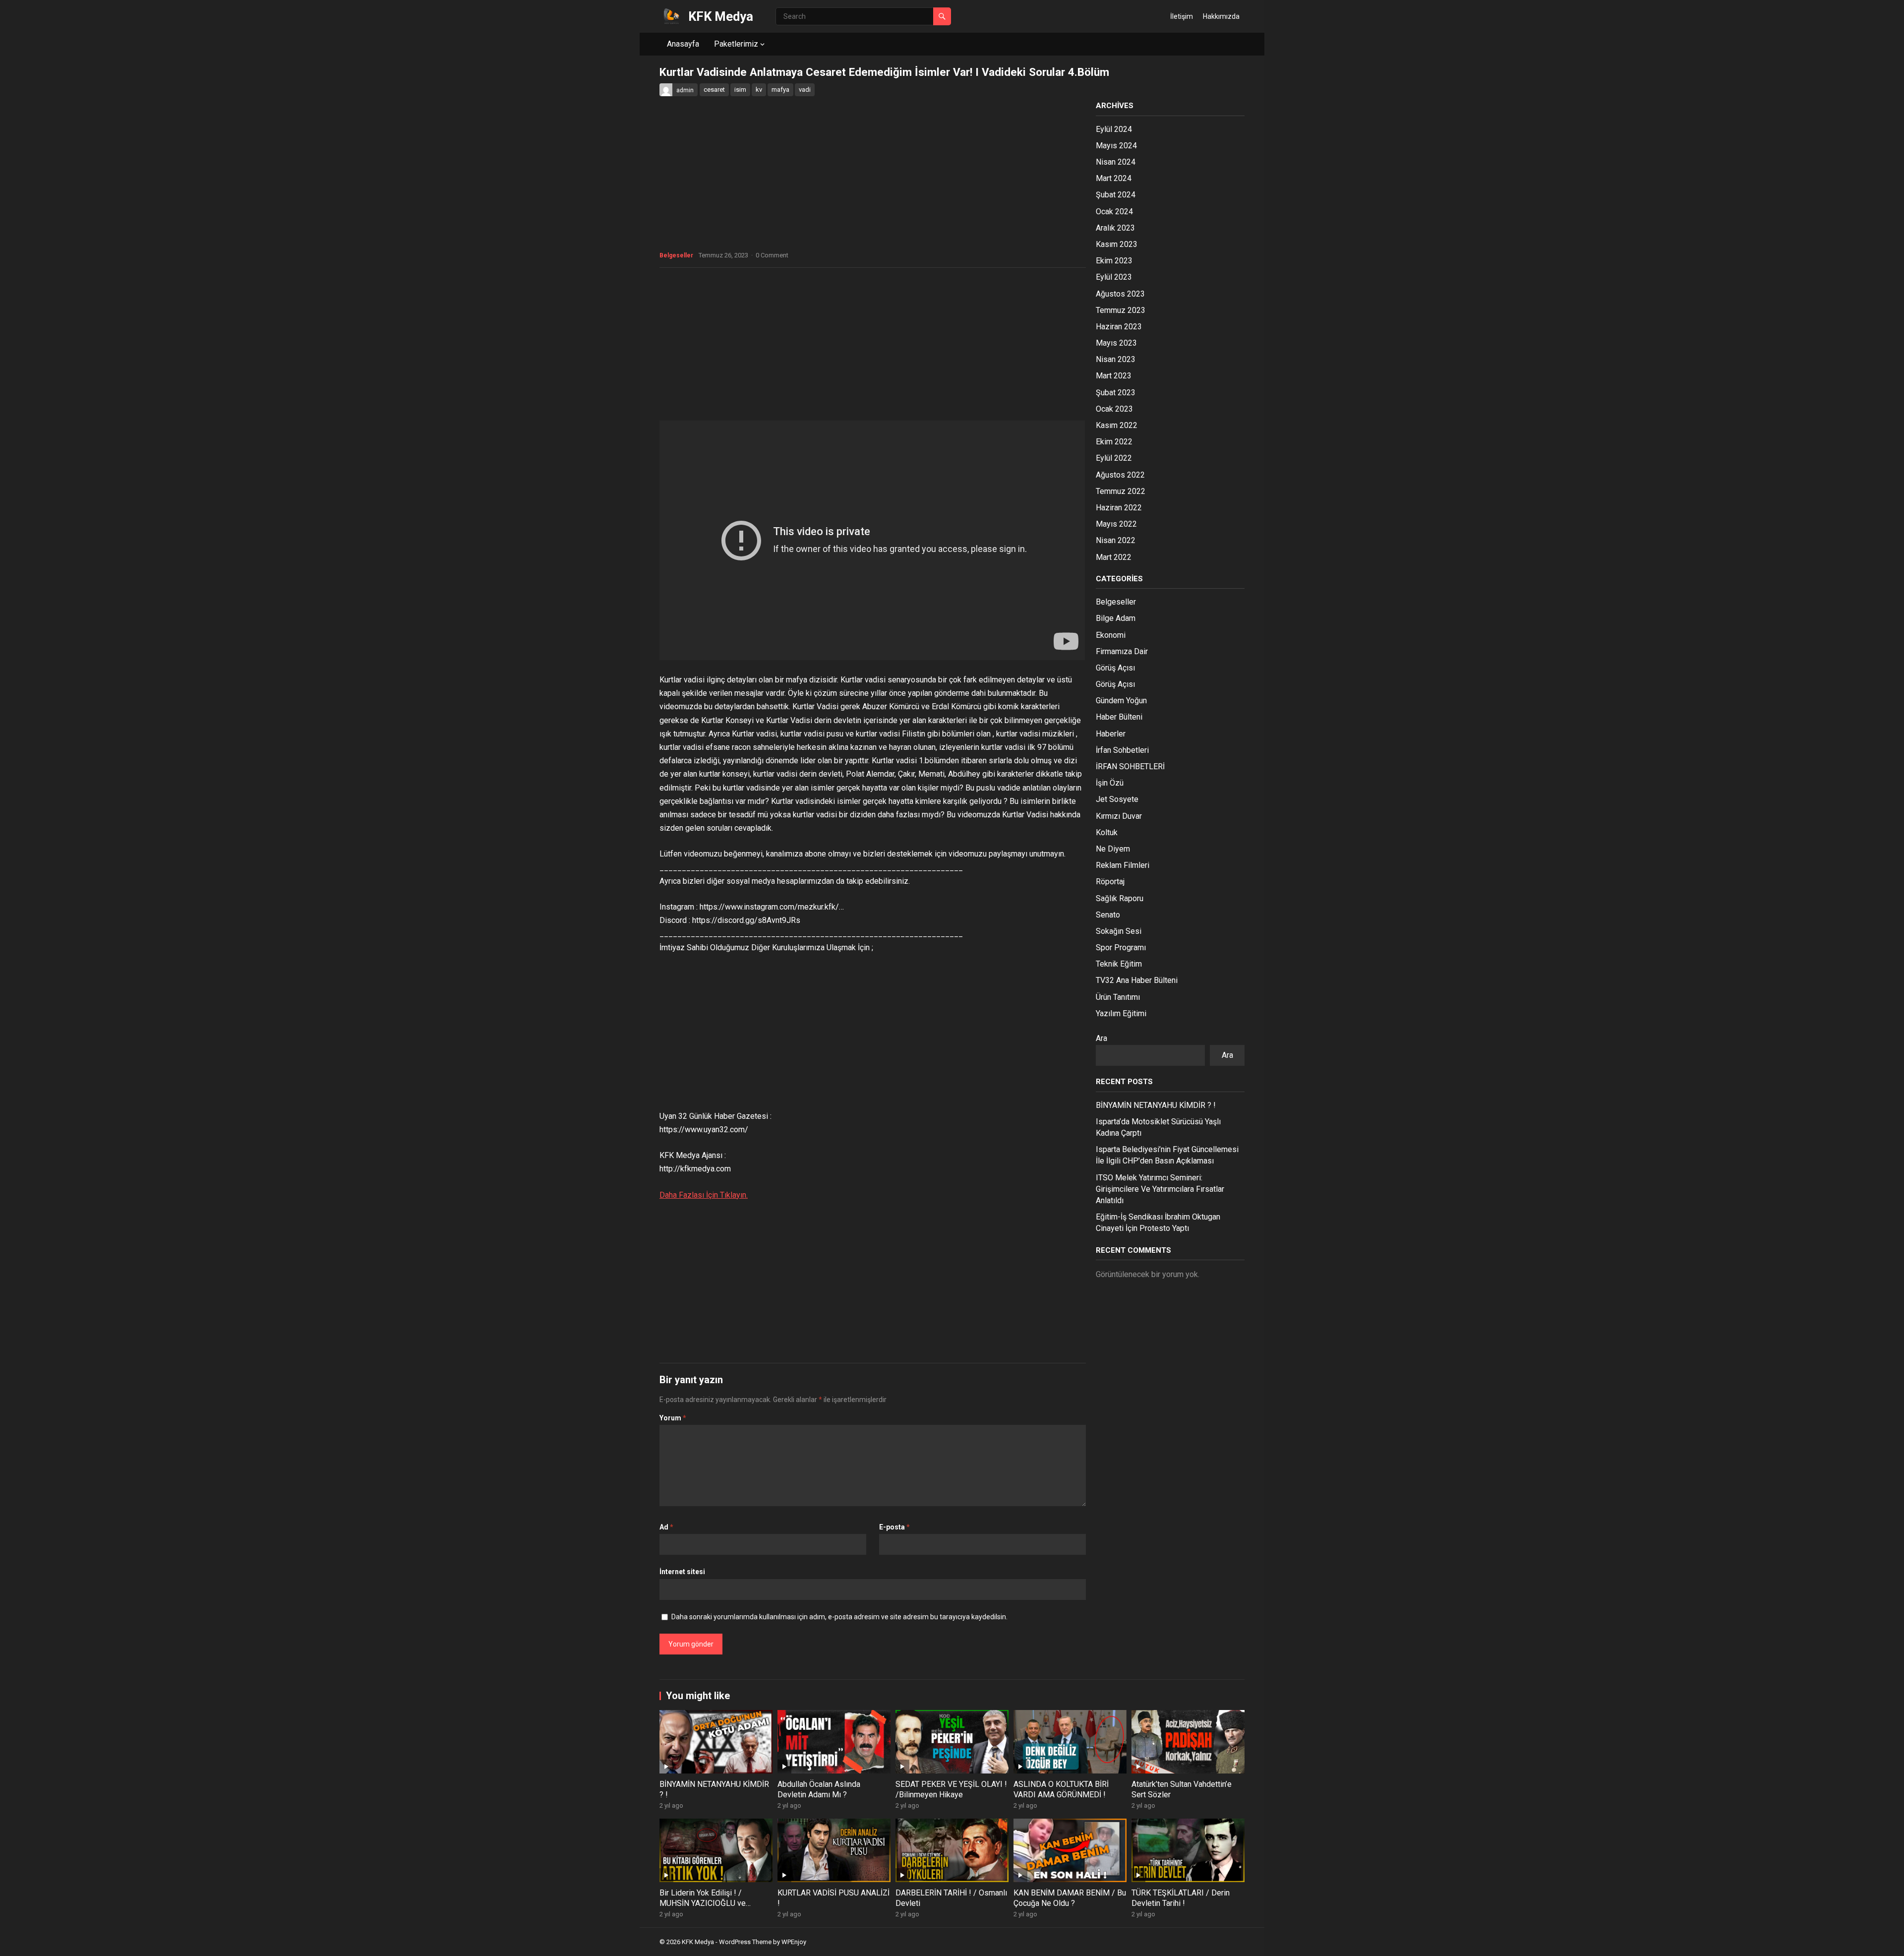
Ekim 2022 (1114, 442)
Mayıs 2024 (1116, 146)
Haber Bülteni (1119, 717)
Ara (1101, 1038)
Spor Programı (1121, 947)
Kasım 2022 (1117, 425)
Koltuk (1107, 832)
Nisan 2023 (1116, 359)
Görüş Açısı (1115, 668)
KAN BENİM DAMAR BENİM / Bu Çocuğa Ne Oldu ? (1070, 1898)
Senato (1108, 915)
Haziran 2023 (1119, 327)
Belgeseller (676, 255)
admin (685, 90)
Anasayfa (683, 44)
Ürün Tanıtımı (1118, 997)
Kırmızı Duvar (1119, 816)
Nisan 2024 (1116, 162)
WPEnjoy (794, 1942)
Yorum (673, 1418)
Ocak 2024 (1114, 212)
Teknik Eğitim (1119, 964)
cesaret (714, 90)
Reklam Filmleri (1123, 865)
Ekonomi (1111, 635)
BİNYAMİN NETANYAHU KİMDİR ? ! (1156, 1105)
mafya (780, 90)
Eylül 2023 (1114, 277)
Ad (666, 1527)
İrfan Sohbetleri (1122, 750)
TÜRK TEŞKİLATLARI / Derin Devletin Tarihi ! (1181, 1898)
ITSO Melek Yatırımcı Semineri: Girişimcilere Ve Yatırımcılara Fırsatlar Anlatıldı (1160, 1189)
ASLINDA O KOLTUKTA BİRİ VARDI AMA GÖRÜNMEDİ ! (1061, 1789)
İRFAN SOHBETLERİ (1130, 766)
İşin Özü (1110, 783)
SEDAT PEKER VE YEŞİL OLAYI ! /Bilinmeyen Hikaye (951, 1789)
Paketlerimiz (736, 44)
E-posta (894, 1527)
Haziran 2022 (1119, 508)
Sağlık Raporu (1120, 898)
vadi (805, 90)
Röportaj (1110, 882)
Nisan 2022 (1116, 540)
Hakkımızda (1221, 16)
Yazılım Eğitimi (1121, 1013)
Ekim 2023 (1114, 261)
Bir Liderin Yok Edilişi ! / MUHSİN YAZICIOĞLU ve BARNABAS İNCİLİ (703, 1903)
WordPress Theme (745, 1942)
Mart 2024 (1114, 178)
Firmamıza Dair (1122, 651)
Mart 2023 (1114, 376)
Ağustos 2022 (1120, 475)
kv (759, 90)
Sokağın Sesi (1119, 931)
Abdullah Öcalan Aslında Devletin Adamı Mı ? (819, 1789)
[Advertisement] (873, 347)
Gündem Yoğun (1121, 701)
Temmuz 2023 (1121, 310)
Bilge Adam (1116, 618)
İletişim (1182, 16)
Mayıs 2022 (1116, 524)
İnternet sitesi (682, 1572)
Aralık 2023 (1115, 228)
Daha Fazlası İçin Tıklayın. (704, 1195)
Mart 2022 (1114, 557)
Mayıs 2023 (1116, 343)
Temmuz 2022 (1121, 491)
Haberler (1111, 734)
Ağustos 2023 (1120, 294)
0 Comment (772, 255)
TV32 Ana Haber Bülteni (1137, 980)
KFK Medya (721, 16)
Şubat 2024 (1116, 195)
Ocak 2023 (1114, 409)
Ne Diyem (1113, 849)
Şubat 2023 (1116, 393)
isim (740, 90)
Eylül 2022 (1114, 458)
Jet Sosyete (1117, 799)
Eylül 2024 (1114, 129)
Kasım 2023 (1117, 244)
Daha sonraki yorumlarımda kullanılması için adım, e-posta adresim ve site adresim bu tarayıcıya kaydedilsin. (839, 1617)
